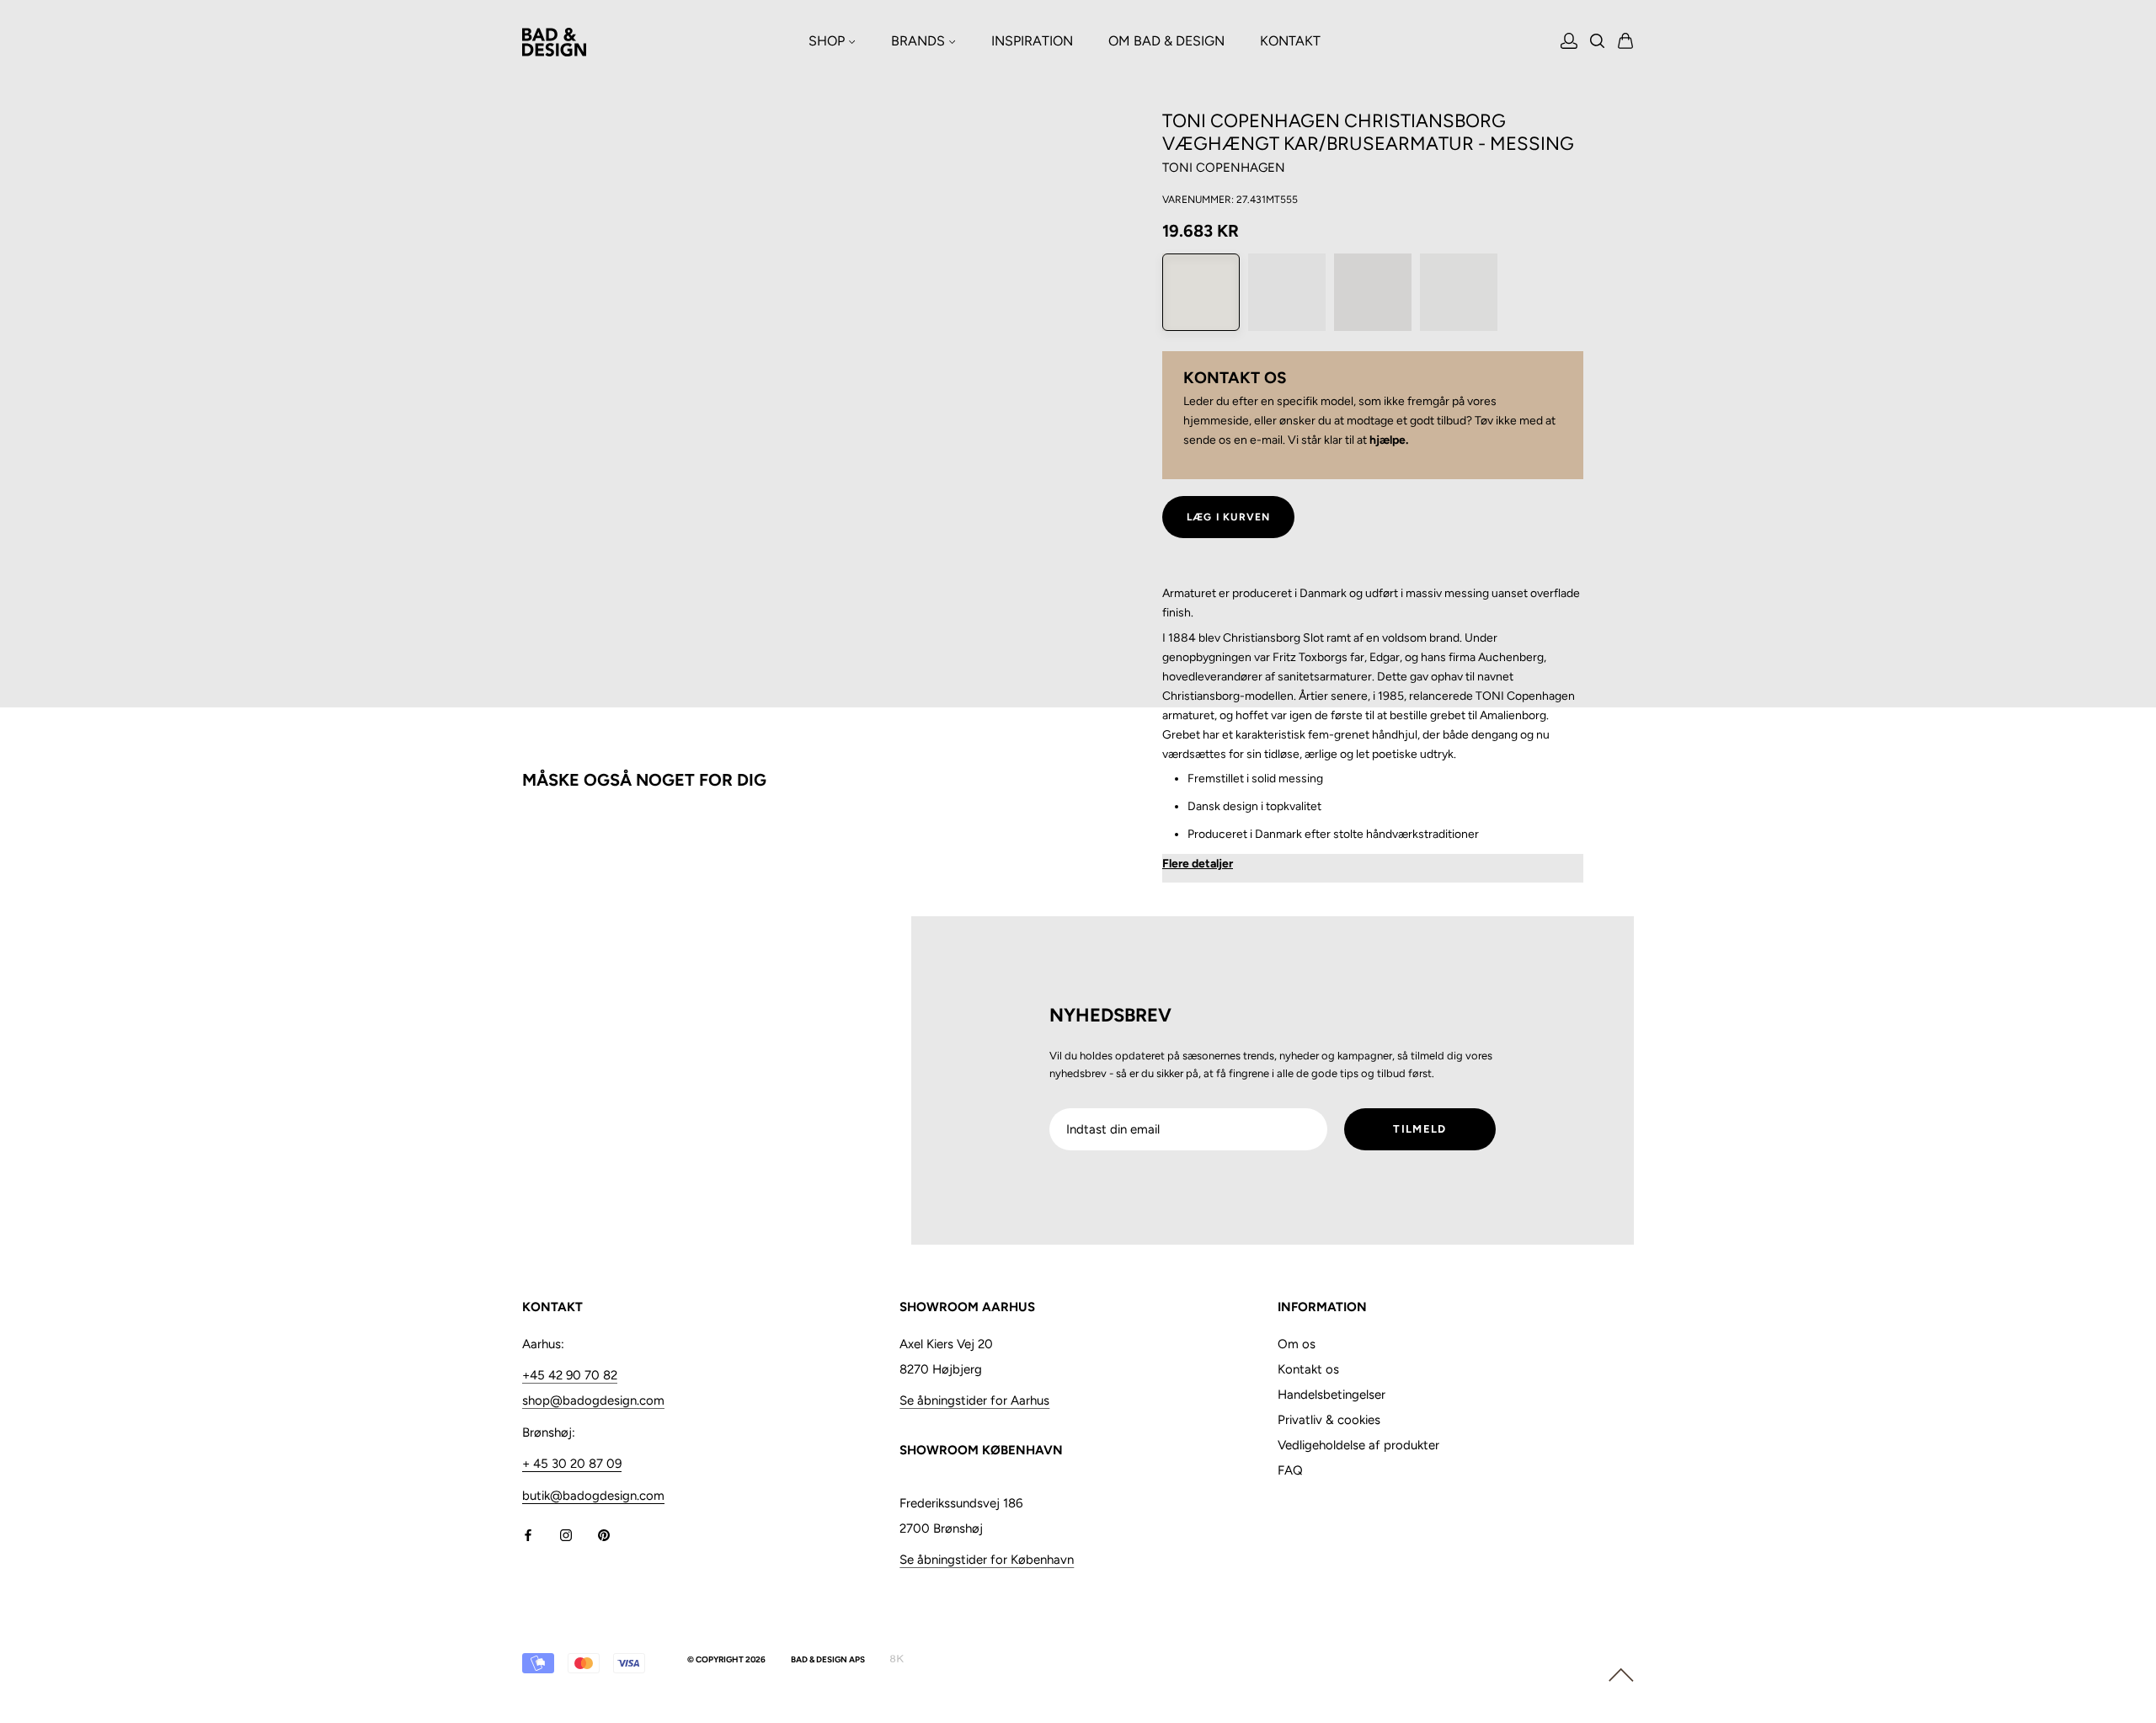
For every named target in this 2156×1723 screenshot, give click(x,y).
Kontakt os (1308, 1369)
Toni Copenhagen (1224, 168)
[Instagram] (566, 1535)
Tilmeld (1420, 1129)
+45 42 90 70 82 (570, 1375)
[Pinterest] (604, 1535)
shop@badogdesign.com (593, 1400)
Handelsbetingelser (1331, 1395)
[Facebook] (528, 1535)
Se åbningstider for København (987, 1560)
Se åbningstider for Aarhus (974, 1400)
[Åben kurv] (1626, 42)
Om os (1297, 1344)
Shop (828, 41)
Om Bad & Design (1166, 41)
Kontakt (1290, 41)
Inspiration (1032, 41)
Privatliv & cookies (1329, 1420)
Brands (920, 41)
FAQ (1290, 1470)
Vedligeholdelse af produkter (1358, 1445)
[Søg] (1598, 43)
